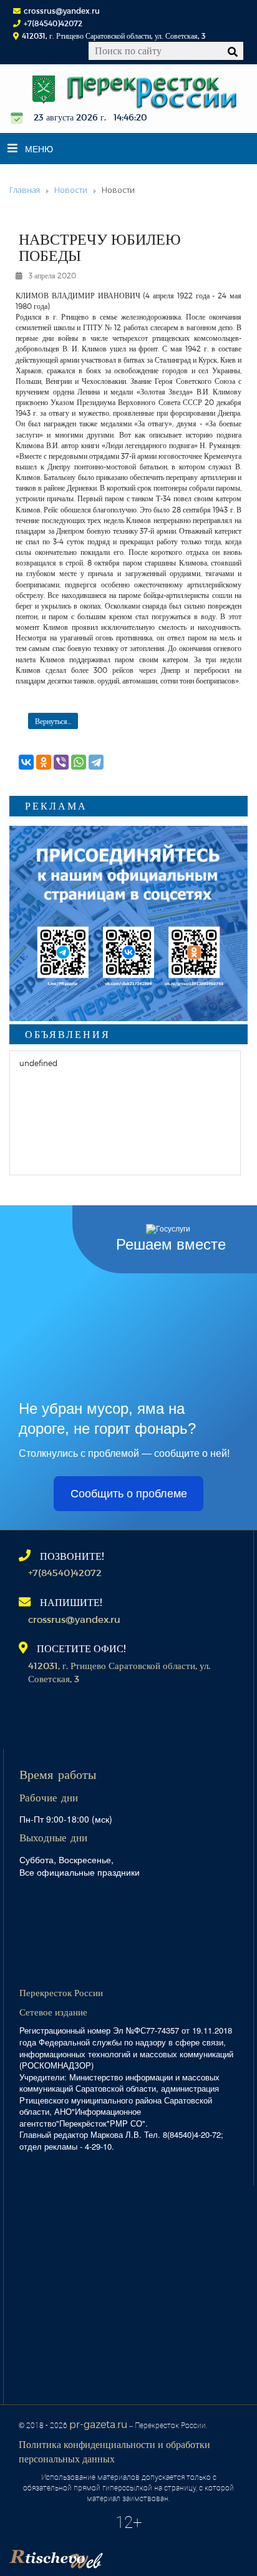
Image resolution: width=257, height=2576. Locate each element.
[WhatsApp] (79, 762)
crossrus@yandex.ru (62, 11)
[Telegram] (96, 762)
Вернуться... (53, 721)
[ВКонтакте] (26, 762)
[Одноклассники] (44, 762)
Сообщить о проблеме (129, 1494)
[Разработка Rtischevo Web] (119, 2555)
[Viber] (61, 762)
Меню (39, 149)
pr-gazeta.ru (98, 2424)
